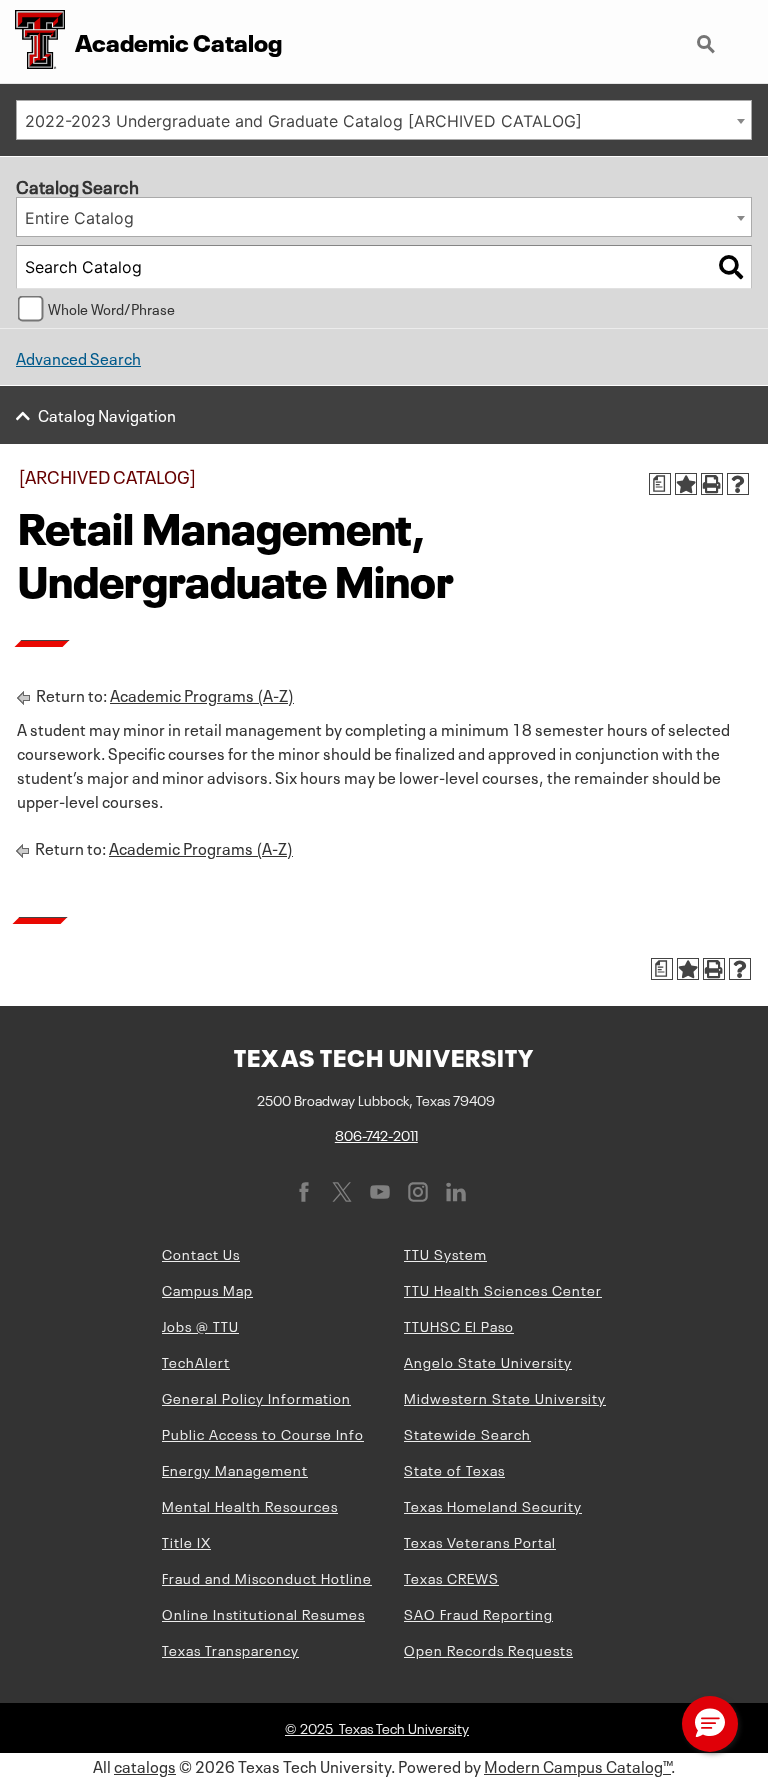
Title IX (186, 1541)
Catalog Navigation (107, 414)
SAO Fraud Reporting (478, 1613)
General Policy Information (256, 1397)
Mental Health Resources (250, 1505)
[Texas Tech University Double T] (32, 41)
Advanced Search (78, 357)
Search (708, 36)
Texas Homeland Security (493, 1505)
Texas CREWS (451, 1577)
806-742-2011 (376, 1134)
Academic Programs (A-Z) (202, 694)
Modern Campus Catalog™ (577, 1765)
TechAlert (196, 1361)
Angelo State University (488, 1361)
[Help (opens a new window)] (738, 484)
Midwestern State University (505, 1397)
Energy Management (235, 1469)
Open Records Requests (488, 1649)
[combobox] (384, 120)
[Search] (731, 267)
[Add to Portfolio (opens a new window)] (686, 484)
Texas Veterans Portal (480, 1541)
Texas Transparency (230, 1649)
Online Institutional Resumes (263, 1613)
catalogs (145, 1765)
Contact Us (201, 1253)
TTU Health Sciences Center (503, 1289)
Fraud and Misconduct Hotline (267, 1577)
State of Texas (454, 1469)
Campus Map (207, 1289)
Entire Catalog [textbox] (79, 218)
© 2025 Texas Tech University (377, 1727)
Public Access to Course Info (263, 1433)
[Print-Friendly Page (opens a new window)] (712, 484)
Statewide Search (467, 1433)
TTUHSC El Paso (459, 1325)
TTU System (445, 1253)
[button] (710, 1724)
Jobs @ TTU (200, 1325)
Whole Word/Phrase (111, 308)
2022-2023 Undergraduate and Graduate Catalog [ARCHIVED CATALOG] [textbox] (303, 121)
